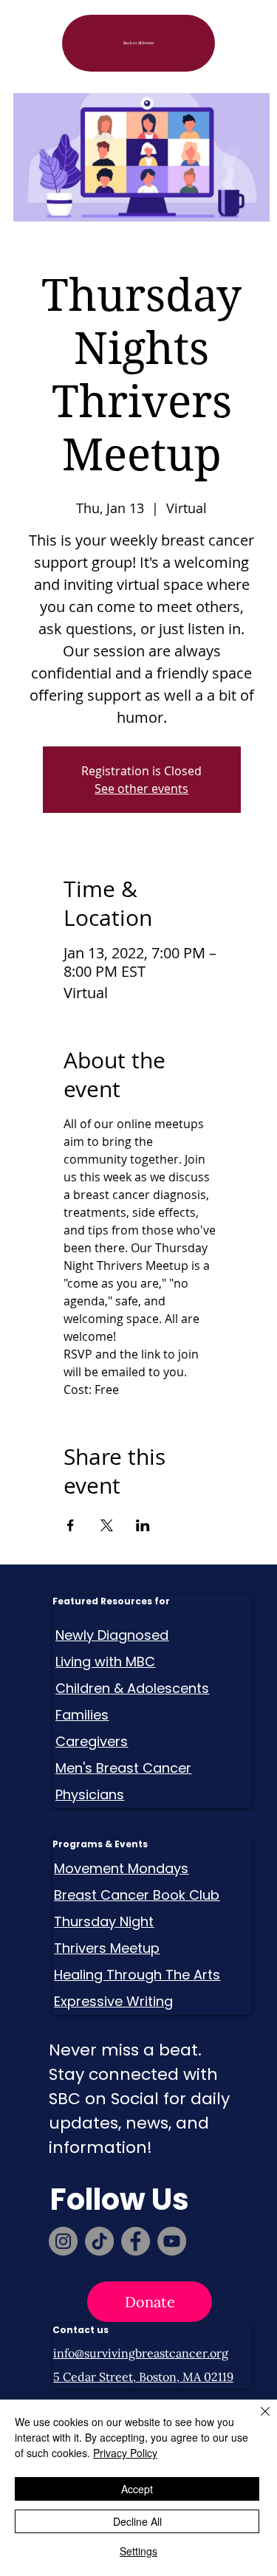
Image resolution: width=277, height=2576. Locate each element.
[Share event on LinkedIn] (143, 1525)
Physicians (90, 1794)
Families (82, 1715)
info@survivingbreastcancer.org (141, 2353)
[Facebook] (136, 2241)
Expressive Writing (113, 2001)
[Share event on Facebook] (71, 1525)
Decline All (137, 2521)
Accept (137, 2489)
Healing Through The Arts (137, 1975)
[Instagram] (63, 2241)
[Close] (256, 2420)
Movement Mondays (121, 1868)
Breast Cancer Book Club (137, 1895)
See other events (141, 789)
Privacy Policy (125, 2453)
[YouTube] (172, 2241)
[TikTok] (99, 2241)
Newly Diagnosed (112, 1635)
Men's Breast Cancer (123, 1768)
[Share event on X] (107, 1525)
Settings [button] (138, 2551)
